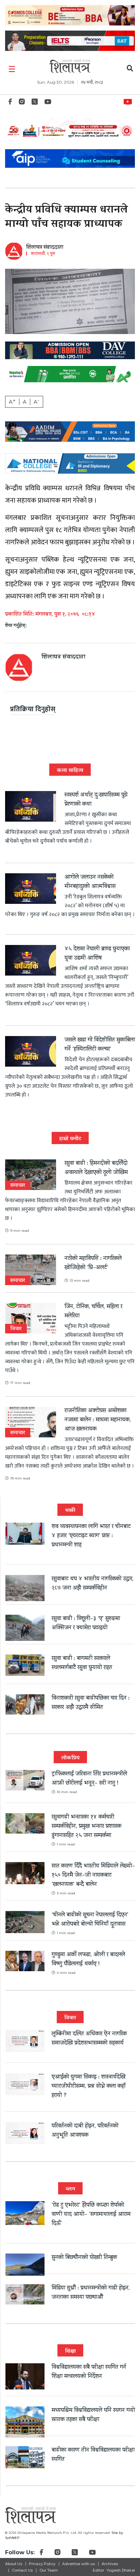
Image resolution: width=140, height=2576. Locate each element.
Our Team (49, 2570)
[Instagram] (22, 103)
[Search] (130, 69)
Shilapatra (129, 101)
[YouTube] (48, 103)
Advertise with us (78, 2564)
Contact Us (22, 2570)
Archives (110, 2564)
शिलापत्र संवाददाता (45, 248)
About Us (14, 2564)
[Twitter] (35, 103)
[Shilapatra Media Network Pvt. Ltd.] (70, 66)
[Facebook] (10, 103)
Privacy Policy (42, 2564)
